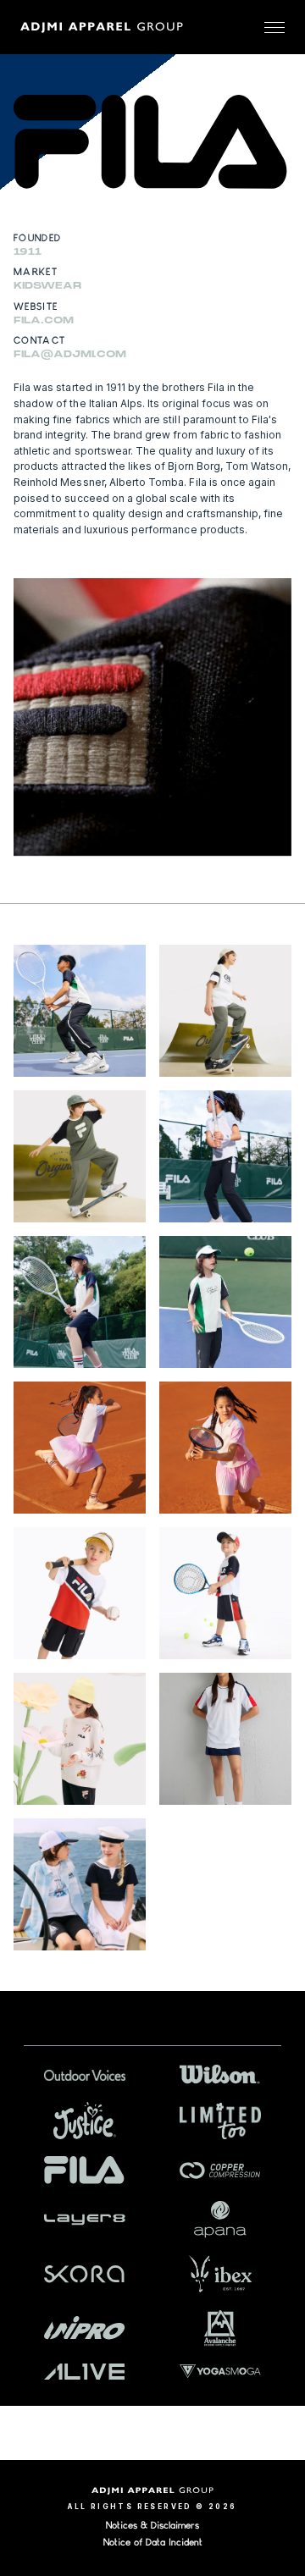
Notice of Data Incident (153, 2542)
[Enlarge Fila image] (80, 1011)
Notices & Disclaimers (152, 2525)
